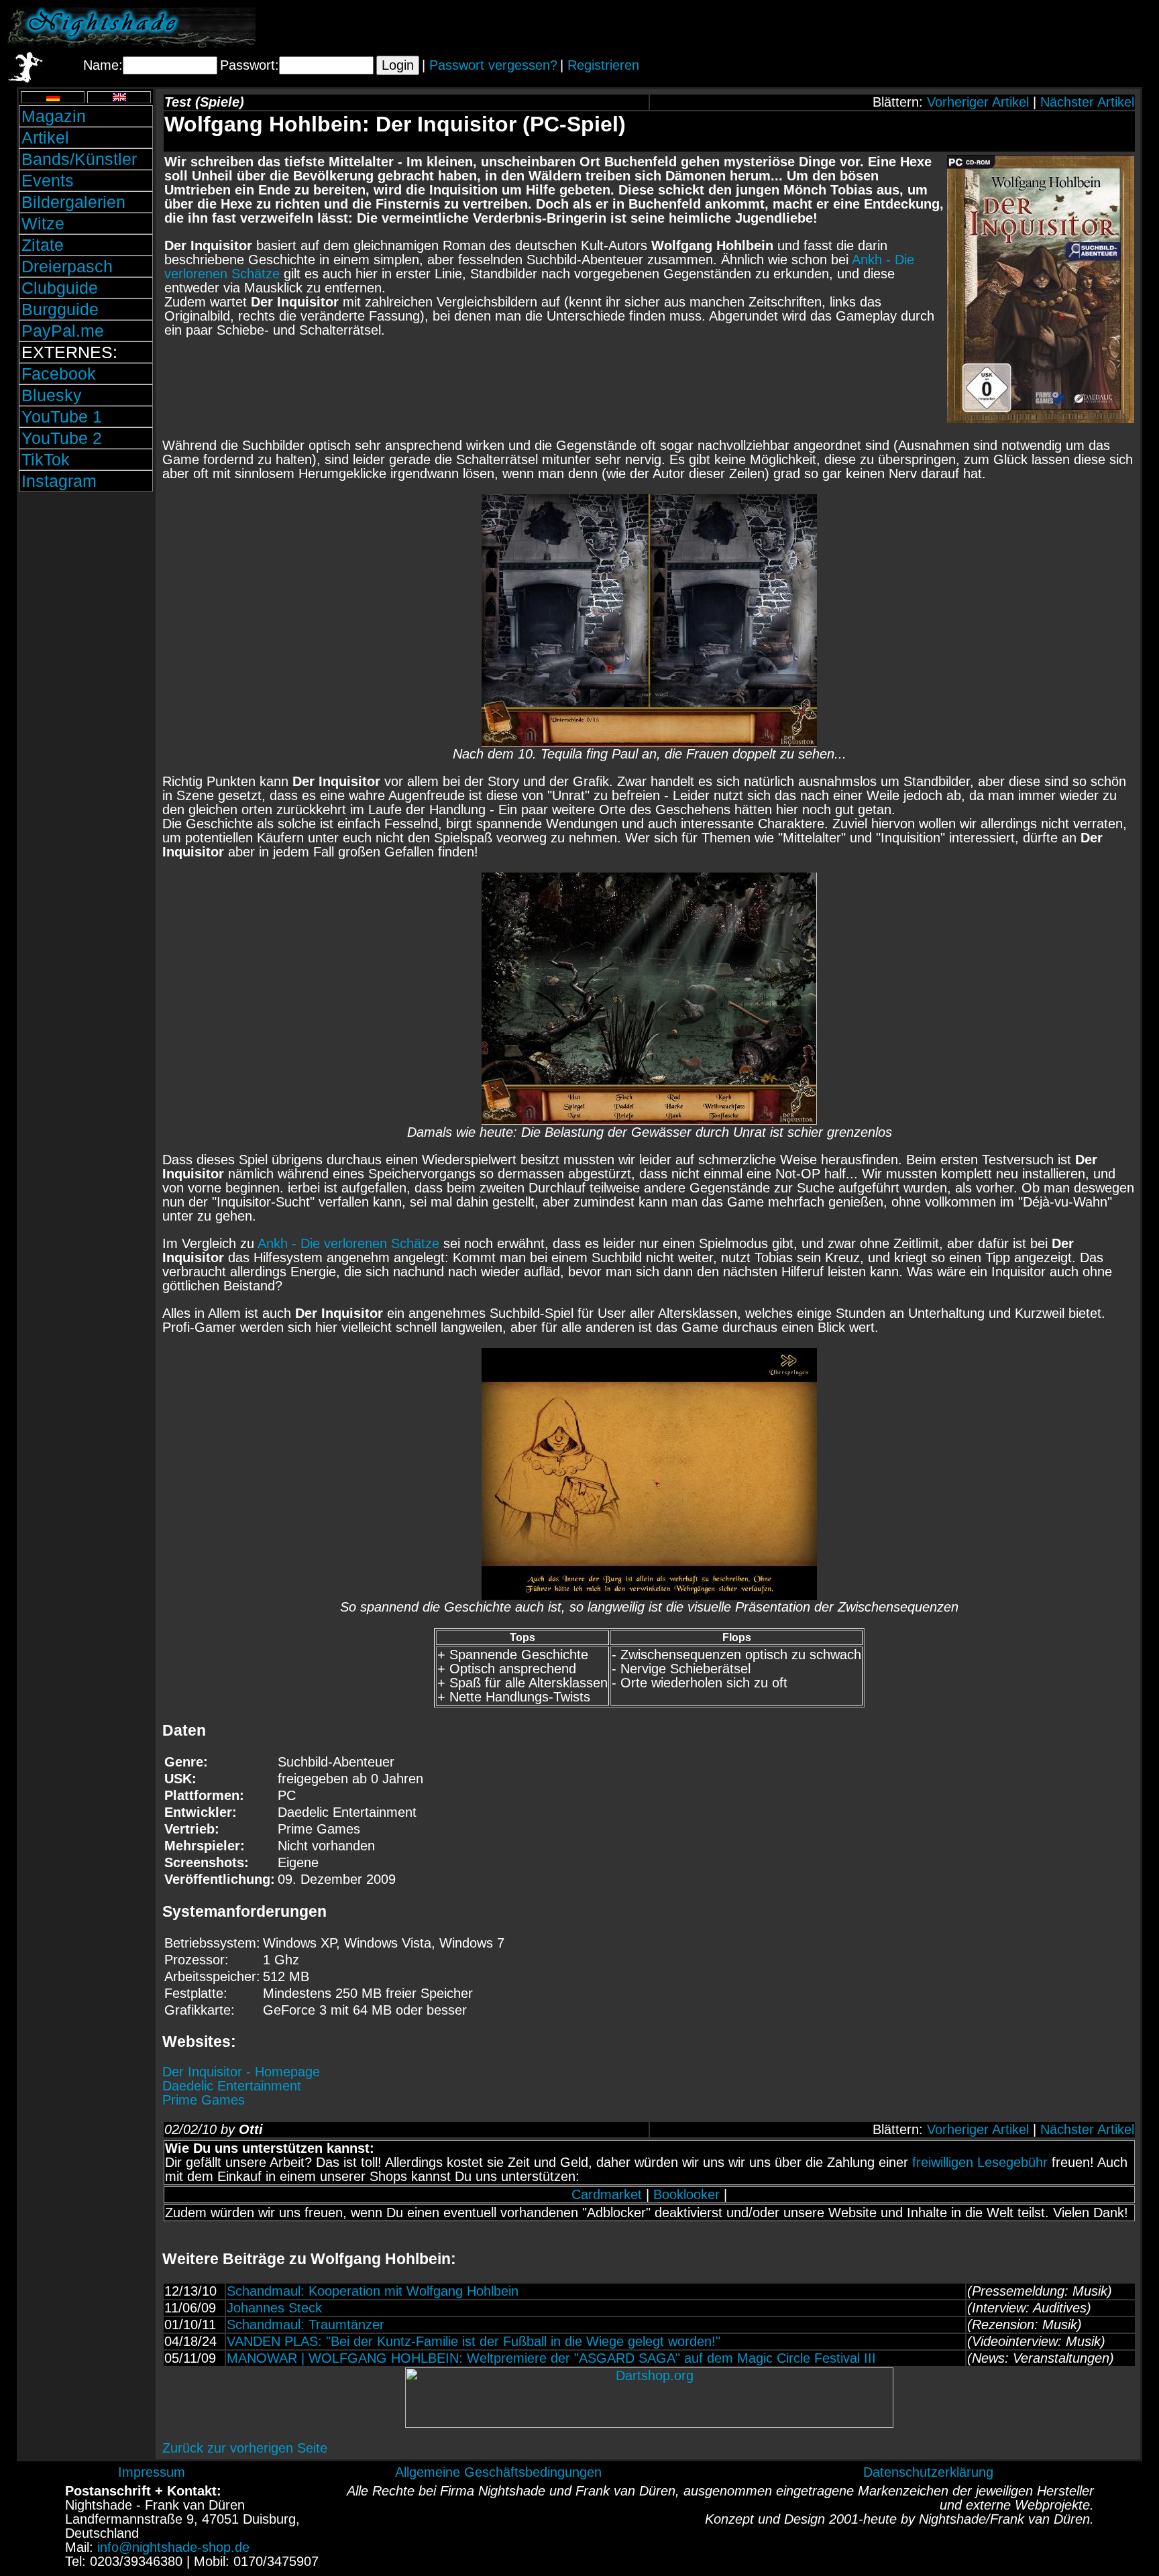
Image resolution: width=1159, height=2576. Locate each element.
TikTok (46, 459)
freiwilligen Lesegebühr (980, 2162)
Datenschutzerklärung (928, 2472)
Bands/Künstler (79, 159)
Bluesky (52, 395)
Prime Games (204, 2100)
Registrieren (603, 65)
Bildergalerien (73, 202)
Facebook (59, 374)
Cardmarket (607, 2194)
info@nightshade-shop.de (173, 2547)
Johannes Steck (274, 2308)
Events (48, 180)
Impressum (152, 2472)
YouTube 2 (62, 438)
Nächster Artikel (1087, 102)
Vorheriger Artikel (978, 102)
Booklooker (686, 2194)
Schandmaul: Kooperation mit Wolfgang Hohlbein (373, 2291)
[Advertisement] (995, 27)
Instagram (59, 481)
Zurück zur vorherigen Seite (245, 2448)
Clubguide (60, 288)
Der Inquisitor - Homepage (241, 2072)
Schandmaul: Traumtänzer (306, 2325)
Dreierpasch (67, 266)
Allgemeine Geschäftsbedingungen (498, 2472)
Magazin (54, 116)
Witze (43, 223)
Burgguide (60, 309)
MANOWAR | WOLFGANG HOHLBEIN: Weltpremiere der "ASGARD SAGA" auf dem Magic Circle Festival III (551, 2358)
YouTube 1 (62, 416)
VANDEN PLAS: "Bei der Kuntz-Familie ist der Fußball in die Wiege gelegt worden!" (474, 2341)
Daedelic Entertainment (232, 2086)
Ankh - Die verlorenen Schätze (348, 1243)
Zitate (43, 245)
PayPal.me (63, 331)
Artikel (45, 137)
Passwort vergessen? (493, 65)
